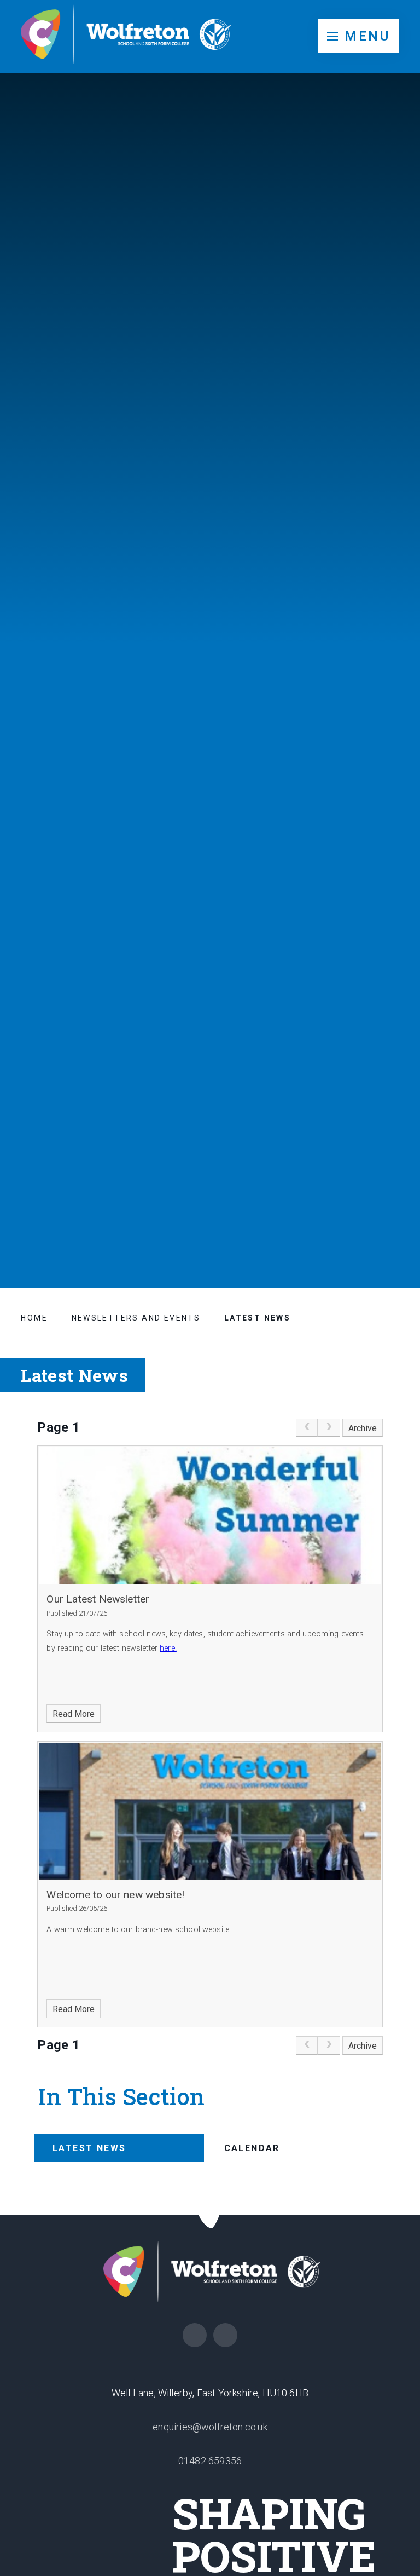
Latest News (257, 1318)
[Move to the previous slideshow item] (390, 1123)
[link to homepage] (126, 36)
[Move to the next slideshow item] (390, 1097)
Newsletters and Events (136, 1318)
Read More (74, 1714)
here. (168, 1648)
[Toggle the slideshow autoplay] (390, 1150)
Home (34, 1318)
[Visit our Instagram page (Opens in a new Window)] (225, 2335)
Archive (363, 1428)
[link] (307, 1428)
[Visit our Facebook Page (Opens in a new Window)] (195, 2335)
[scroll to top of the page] (210, 2214)
